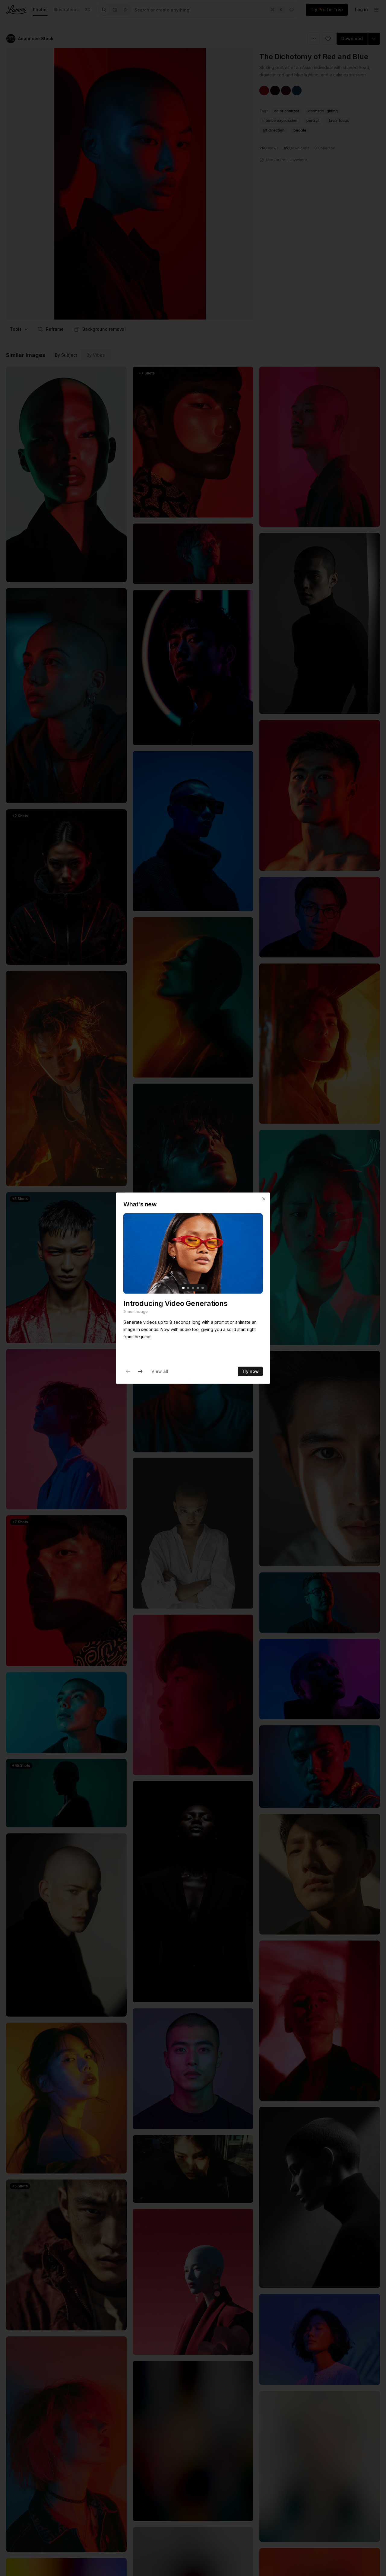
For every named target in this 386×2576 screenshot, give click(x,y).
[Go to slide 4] (198, 1288)
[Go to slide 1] (183, 1288)
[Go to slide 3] (193, 1288)
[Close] (264, 1199)
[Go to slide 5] (203, 1288)
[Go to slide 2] (188, 1288)
